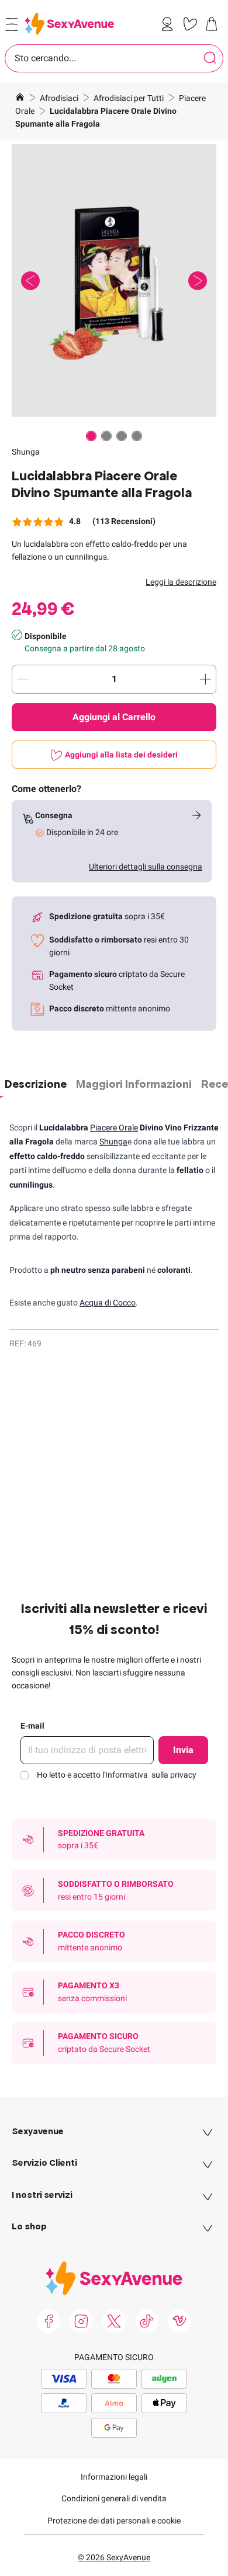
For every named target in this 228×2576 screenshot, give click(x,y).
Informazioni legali (114, 2477)
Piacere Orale (114, 1128)
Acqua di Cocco (108, 1303)
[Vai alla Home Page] (20, 99)
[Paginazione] (91, 436)
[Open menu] (12, 25)
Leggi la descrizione (181, 582)
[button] (114, 280)
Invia (183, 1750)
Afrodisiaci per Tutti (129, 98)
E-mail (32, 1726)
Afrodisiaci (60, 98)
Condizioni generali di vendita (114, 2498)
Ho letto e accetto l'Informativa (117, 1775)
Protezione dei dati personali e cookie (114, 2521)
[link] (170, 24)
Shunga (26, 452)
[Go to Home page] (69, 24)
